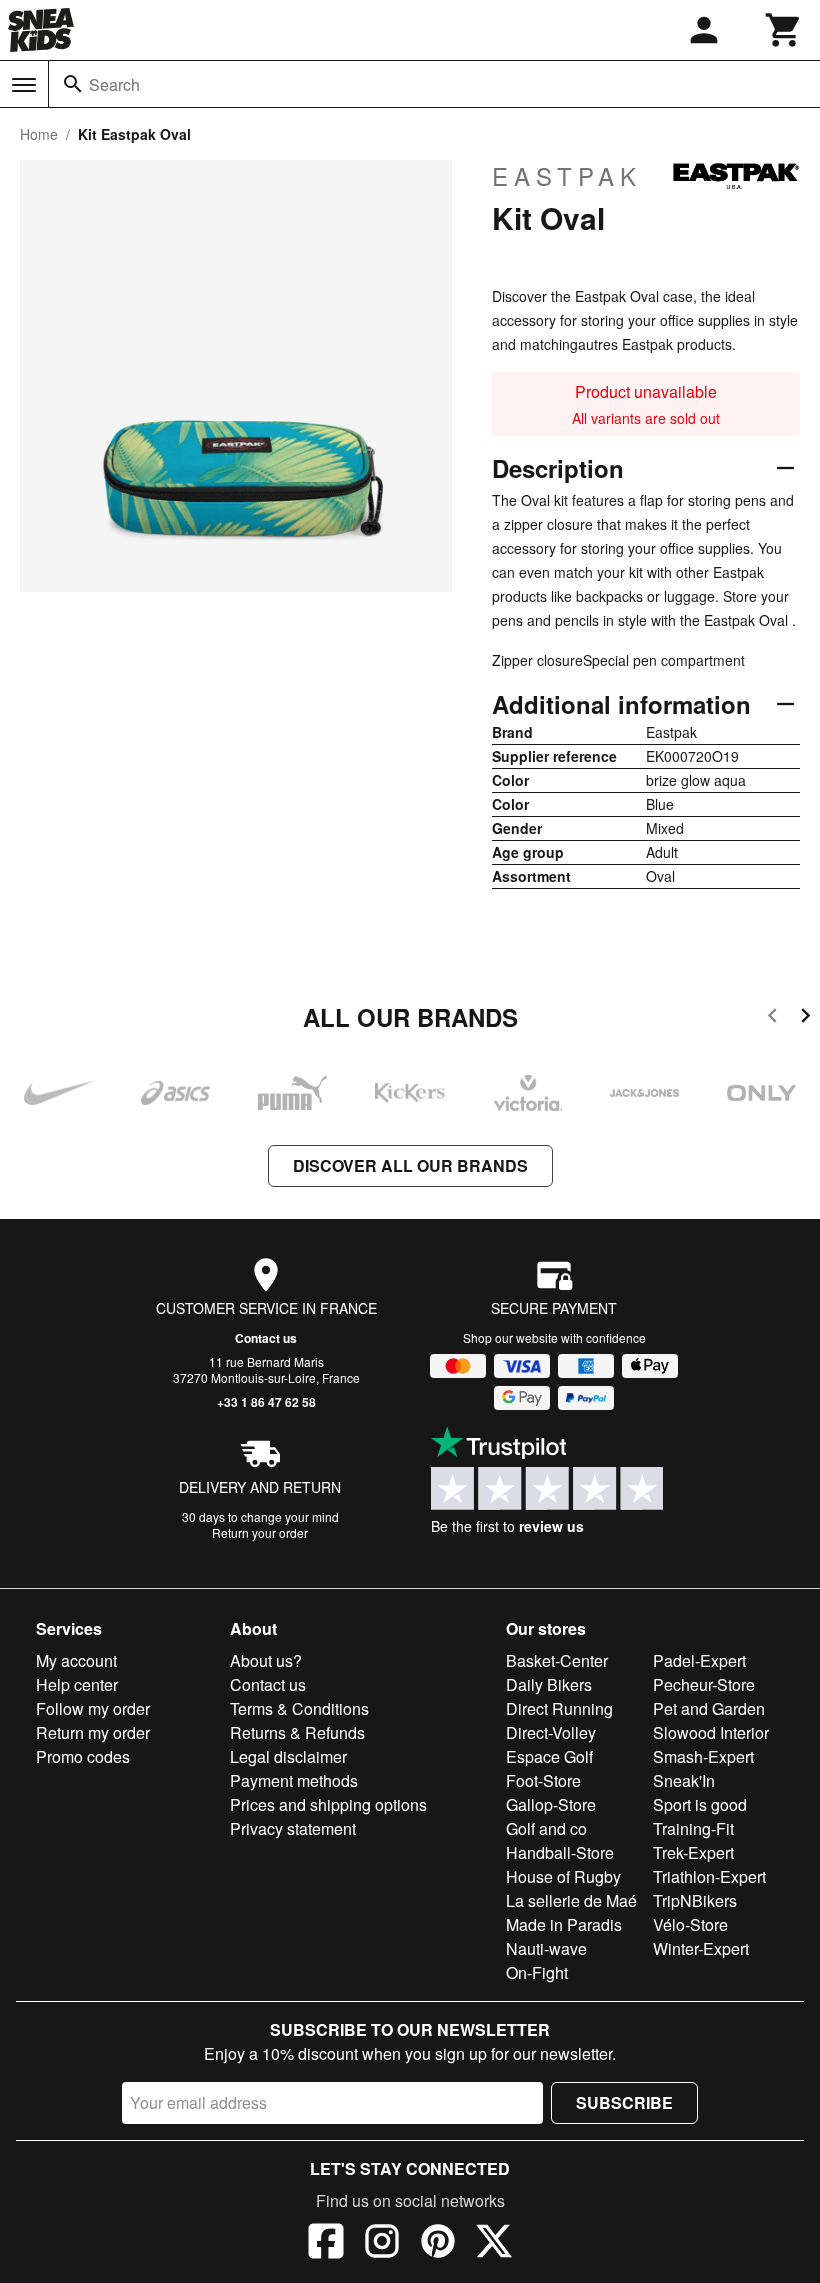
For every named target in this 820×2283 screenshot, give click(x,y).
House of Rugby (563, 1876)
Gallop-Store (551, 1804)
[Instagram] (382, 2244)
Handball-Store (560, 1852)
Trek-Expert (693, 1852)
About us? (266, 1660)
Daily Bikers (549, 1684)
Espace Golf (549, 1756)
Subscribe (624, 2102)
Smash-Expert (703, 1756)
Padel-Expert (699, 1660)
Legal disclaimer (288, 1756)
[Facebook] (326, 2244)
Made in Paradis (564, 1924)
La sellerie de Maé (571, 1900)
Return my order (93, 1732)
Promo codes (83, 1756)
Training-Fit (693, 1828)
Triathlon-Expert (709, 1876)
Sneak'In (684, 1780)
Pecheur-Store (704, 1684)
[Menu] (24, 85)
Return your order (260, 1532)
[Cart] (784, 30)
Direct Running (559, 1708)
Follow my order (93, 1708)
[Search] (73, 84)
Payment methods (294, 1780)
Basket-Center (557, 1660)
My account (76, 1660)
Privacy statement (293, 1828)
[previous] (772, 1018)
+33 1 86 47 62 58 (266, 1402)
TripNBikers (695, 1900)
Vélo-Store (690, 1924)
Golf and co (546, 1828)
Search (114, 84)
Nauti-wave (546, 1948)
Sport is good (700, 1804)
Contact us (266, 1338)
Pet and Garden (709, 1708)
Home (39, 134)
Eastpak (567, 176)
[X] (494, 2244)
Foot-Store (543, 1780)
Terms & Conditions (299, 1708)
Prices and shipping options (328, 1804)
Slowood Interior (711, 1732)
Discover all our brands (410, 1165)
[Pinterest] (438, 2244)
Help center (77, 1684)
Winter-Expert (701, 1948)
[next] (805, 1018)
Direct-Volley (551, 1732)
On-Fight (537, 1972)
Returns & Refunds (297, 1732)
